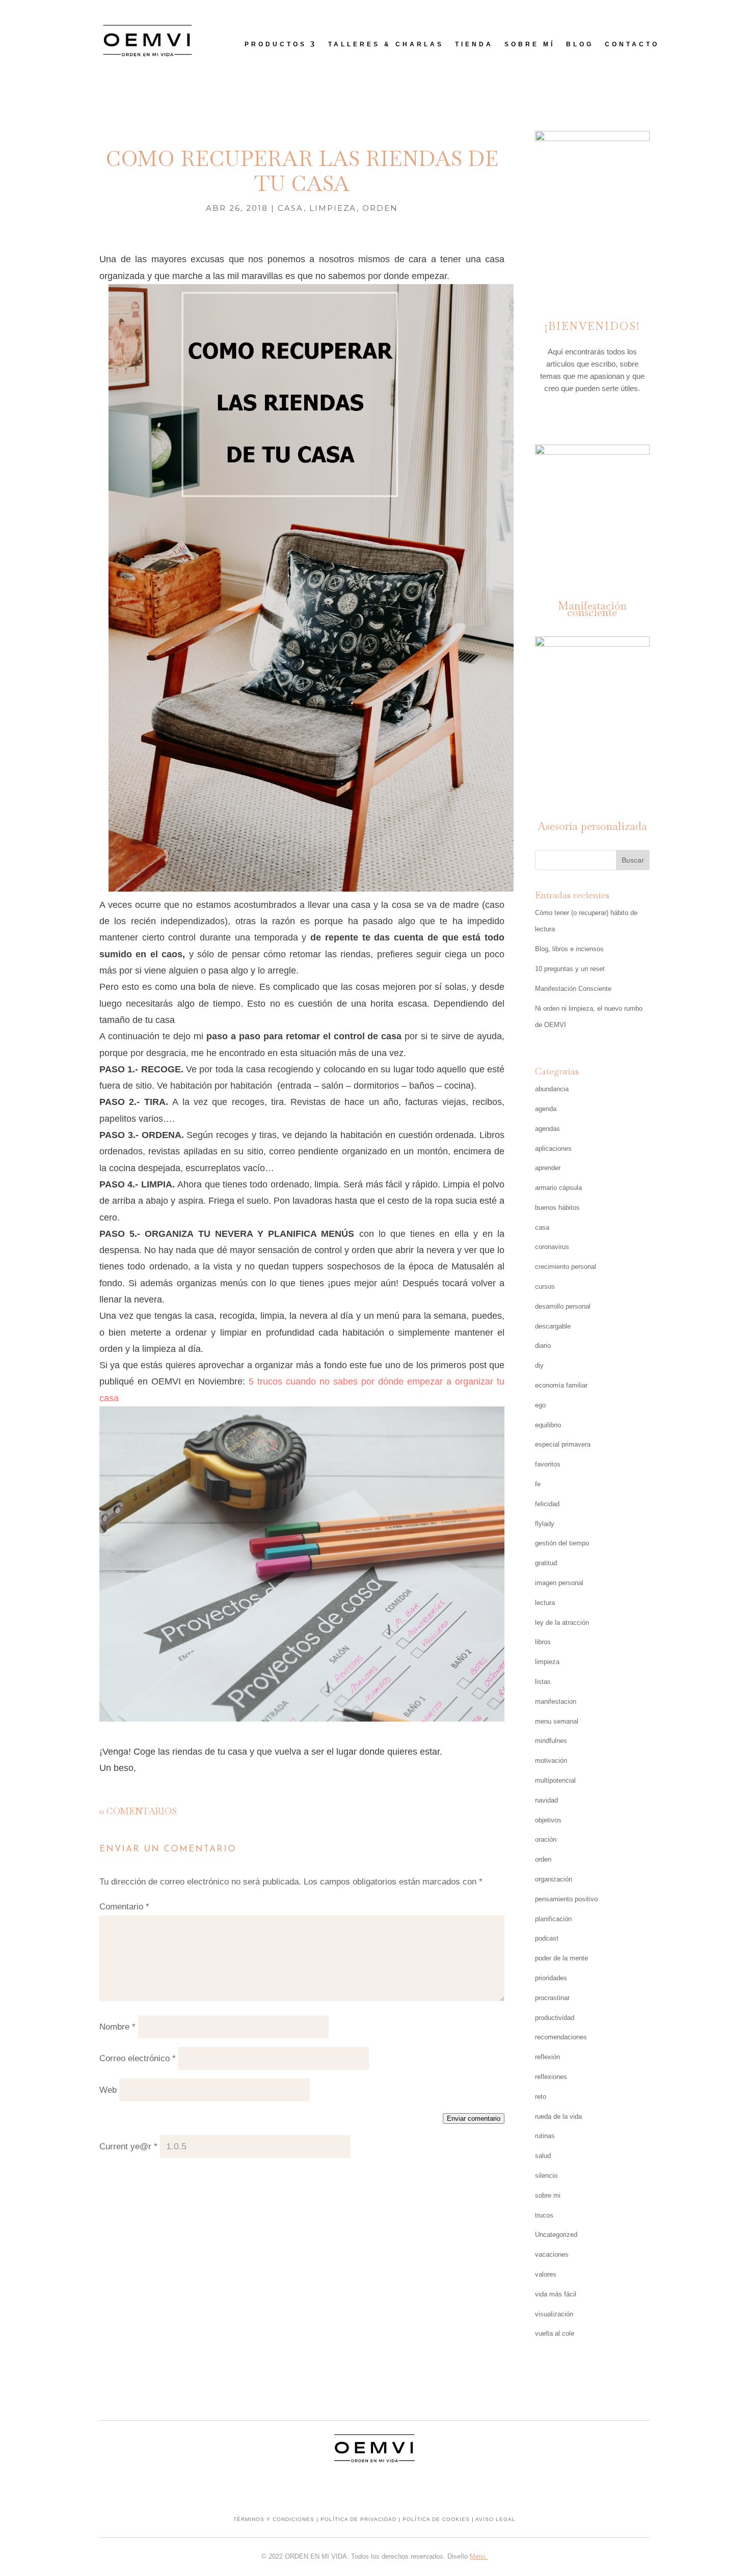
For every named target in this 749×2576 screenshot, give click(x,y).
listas (543, 1682)
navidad (546, 1800)
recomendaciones (561, 2037)
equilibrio (548, 1425)
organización (554, 1879)
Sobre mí (530, 44)
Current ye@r (128, 2146)
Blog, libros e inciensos (569, 949)
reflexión (547, 2057)
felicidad (547, 1504)
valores (546, 2274)
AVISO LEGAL (496, 2519)
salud (543, 2156)
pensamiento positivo (566, 1899)
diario (543, 1346)
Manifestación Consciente (573, 989)
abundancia (552, 1089)
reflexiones (551, 2077)
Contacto (632, 44)
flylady (545, 1524)
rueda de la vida (558, 2116)
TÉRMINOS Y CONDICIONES (274, 2519)
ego (540, 1405)
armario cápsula (558, 1188)
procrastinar (552, 1998)
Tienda (474, 44)
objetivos (548, 1820)
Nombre (117, 2027)
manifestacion (556, 1701)
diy (539, 1365)
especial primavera (563, 1444)
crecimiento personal (566, 1267)
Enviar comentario (474, 2118)
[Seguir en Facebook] (592, 417)
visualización (554, 2314)
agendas (547, 1129)
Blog (580, 44)
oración (546, 1839)
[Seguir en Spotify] (612, 417)
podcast (547, 1938)
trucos (544, 2215)
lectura (545, 1603)
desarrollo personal (563, 1306)
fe (538, 1484)
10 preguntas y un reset (570, 969)
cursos (545, 1286)
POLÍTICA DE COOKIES (436, 2519)
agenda (546, 1109)
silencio (546, 2176)
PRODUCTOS (276, 44)
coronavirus (552, 1247)
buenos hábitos (557, 1208)
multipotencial (555, 1780)
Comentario (124, 1907)
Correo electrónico (138, 2058)
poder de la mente (561, 1958)
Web (108, 2090)
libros (543, 1642)
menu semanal (557, 1721)
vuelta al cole (555, 2333)
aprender (548, 1168)
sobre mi (548, 2195)
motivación (551, 1761)
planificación (553, 1919)
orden (380, 208)
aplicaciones (553, 1148)
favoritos (548, 1464)
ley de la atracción (562, 1623)
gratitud (546, 1563)
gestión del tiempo (562, 1543)
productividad (555, 2018)
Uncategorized (556, 2235)
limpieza (333, 208)
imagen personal (559, 1583)
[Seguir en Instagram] (572, 417)
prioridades (551, 1978)
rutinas (545, 2136)
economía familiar (561, 1385)
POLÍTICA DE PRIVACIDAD (358, 2519)
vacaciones (552, 2254)
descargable (553, 1326)
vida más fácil (556, 2294)
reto (541, 2097)
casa (291, 208)
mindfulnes (551, 1741)
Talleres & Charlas (386, 44)
